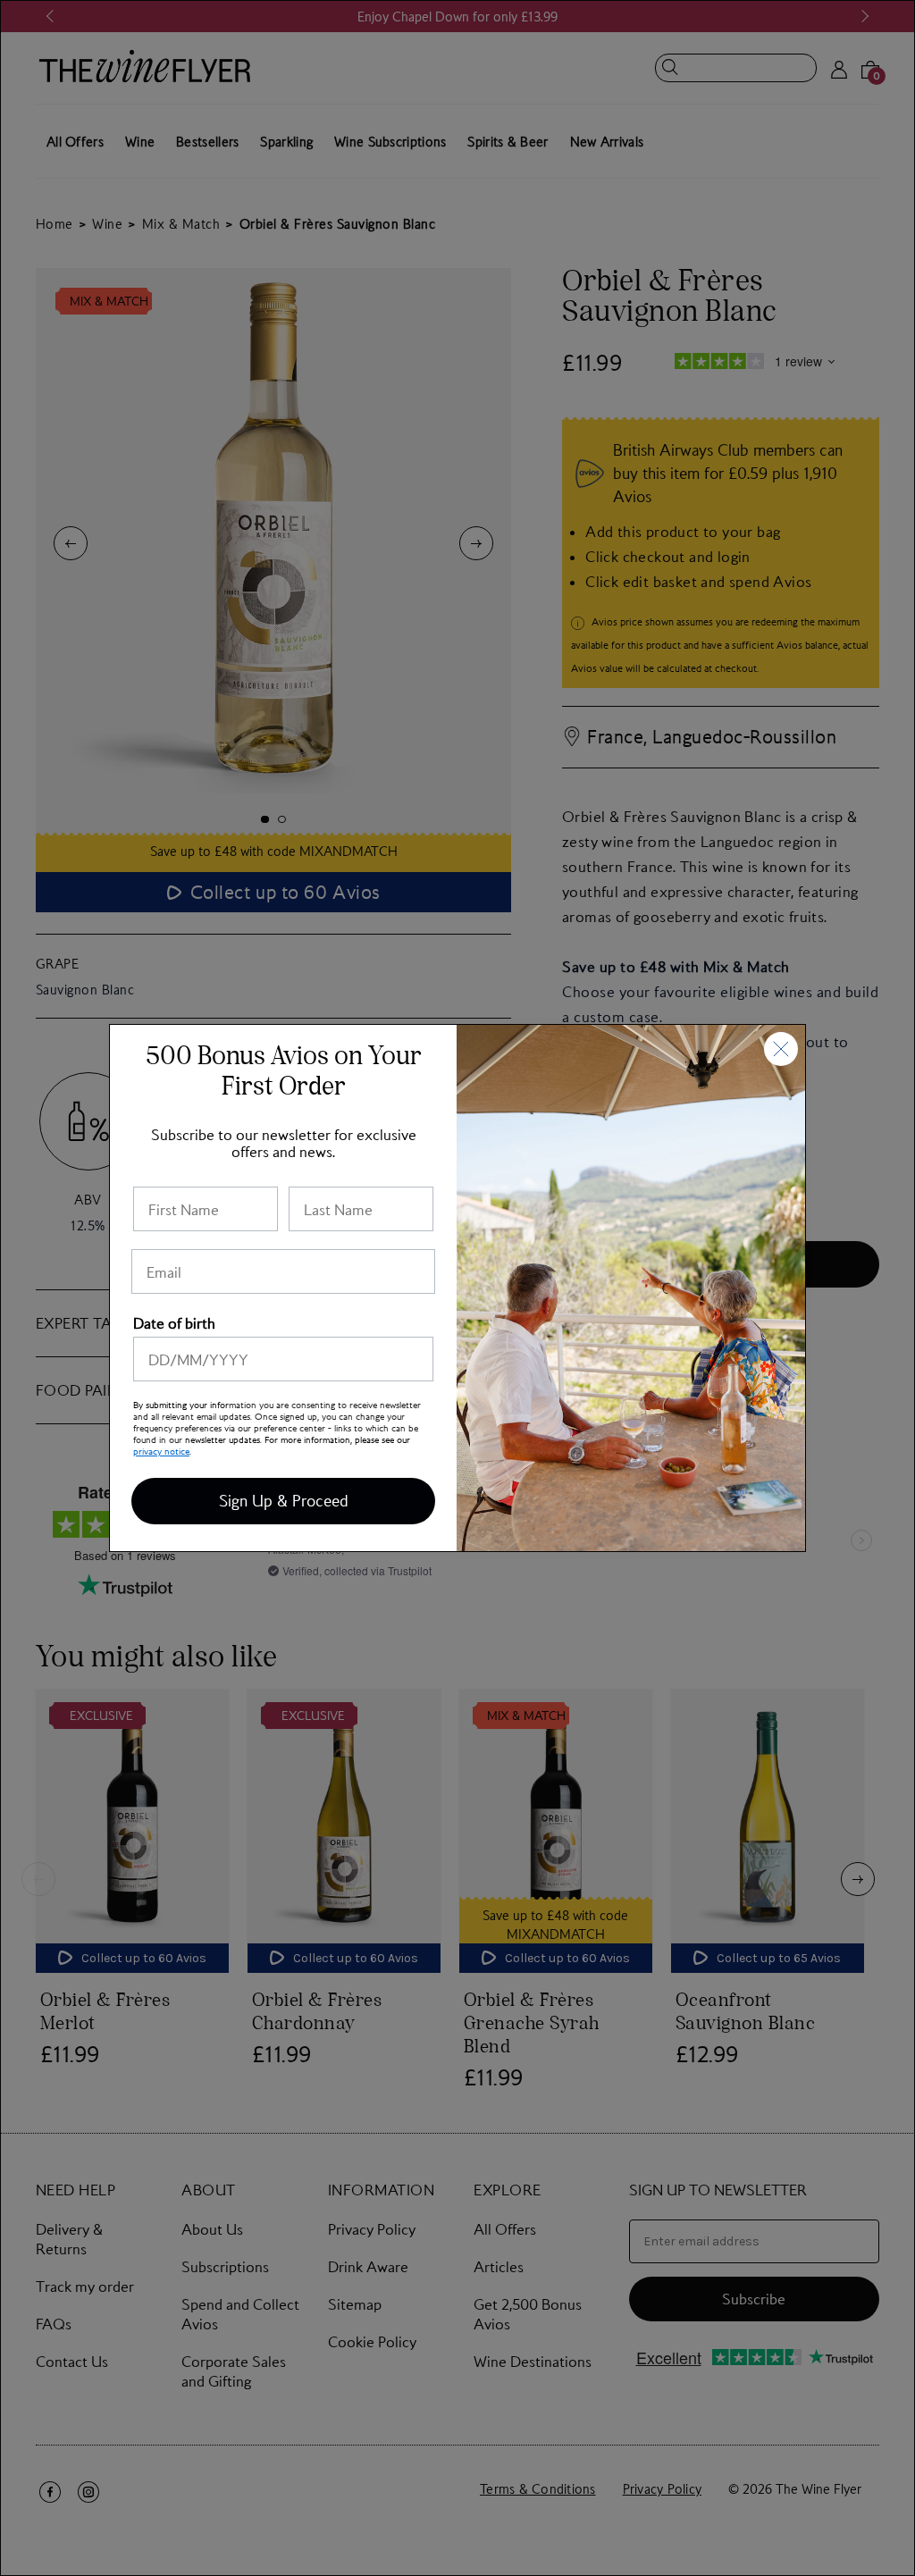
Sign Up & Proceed (284, 1501)
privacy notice (161, 1451)
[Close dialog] (781, 1049)
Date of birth (174, 1323)
